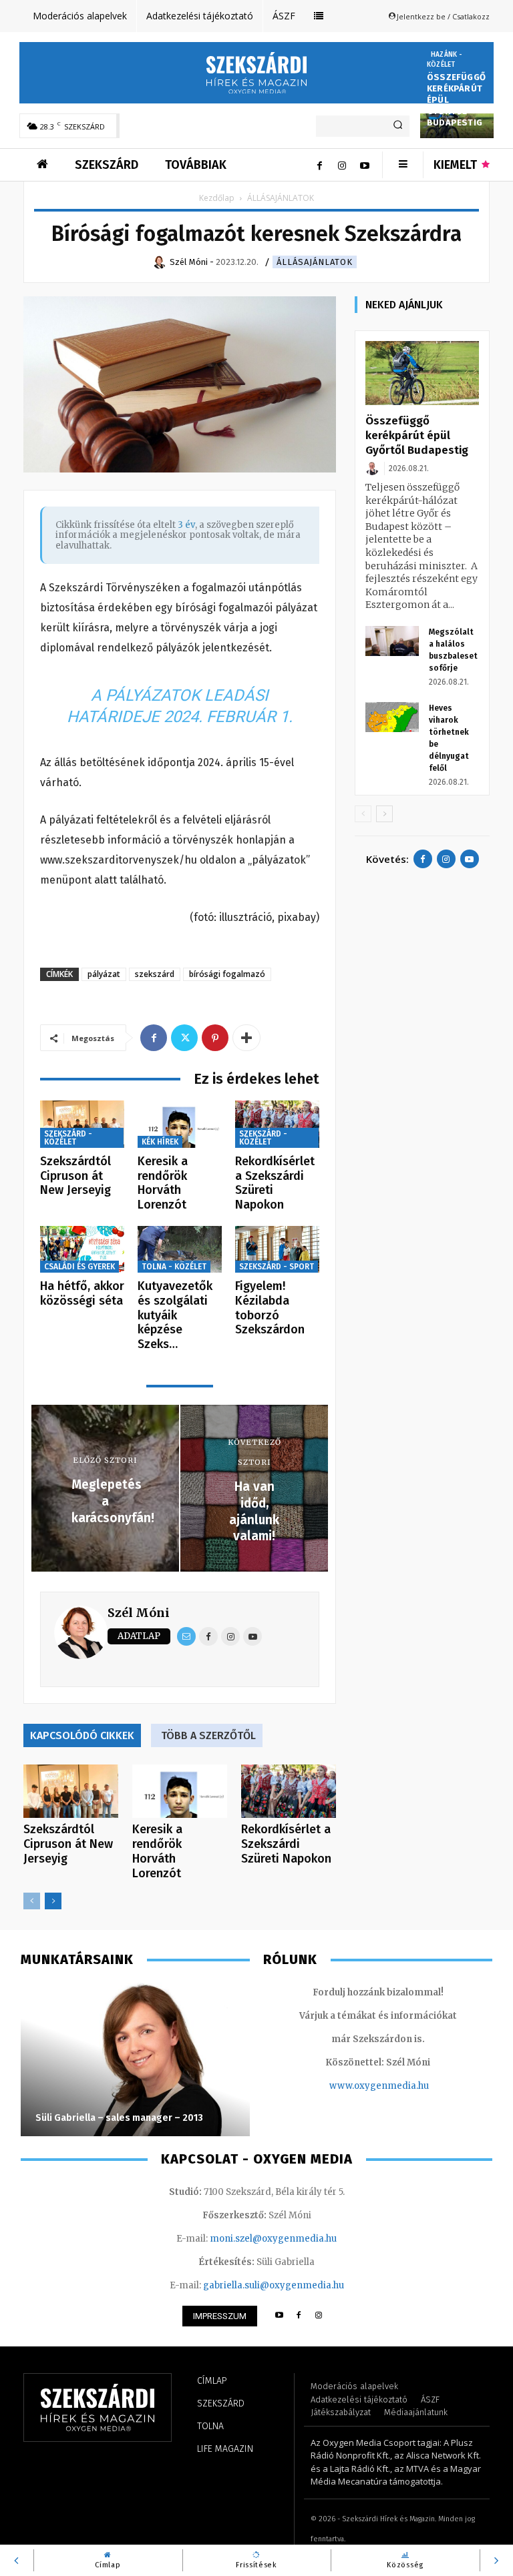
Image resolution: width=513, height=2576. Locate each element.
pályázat (104, 974)
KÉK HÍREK (160, 1142)
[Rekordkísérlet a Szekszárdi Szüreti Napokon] (277, 1124)
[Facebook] (319, 165)
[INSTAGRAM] (319, 2316)
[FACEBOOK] (299, 2316)
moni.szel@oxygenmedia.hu (273, 2239)
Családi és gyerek (79, 1267)
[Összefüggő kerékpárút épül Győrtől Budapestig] (422, 373)
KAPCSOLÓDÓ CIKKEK (82, 1735)
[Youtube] (365, 165)
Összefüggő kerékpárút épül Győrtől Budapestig (417, 435)
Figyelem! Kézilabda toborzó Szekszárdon (270, 1308)
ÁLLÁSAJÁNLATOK (315, 262)
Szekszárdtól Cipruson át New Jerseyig (75, 1176)
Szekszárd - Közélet (68, 1138)
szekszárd (155, 974)
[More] (246, 1038)
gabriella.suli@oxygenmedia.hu (274, 2285)
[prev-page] (32, 1901)
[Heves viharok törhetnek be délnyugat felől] (392, 717)
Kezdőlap (217, 198)
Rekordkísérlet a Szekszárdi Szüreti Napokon (275, 1183)
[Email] (186, 1636)
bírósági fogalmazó (227, 974)
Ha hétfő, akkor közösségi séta (82, 1293)
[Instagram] (342, 165)
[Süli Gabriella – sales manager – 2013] (135, 2059)
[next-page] (53, 1901)
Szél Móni (139, 1613)
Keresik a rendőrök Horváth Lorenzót (163, 1183)
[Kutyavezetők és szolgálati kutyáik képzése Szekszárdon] (180, 1250)
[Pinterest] (215, 1038)
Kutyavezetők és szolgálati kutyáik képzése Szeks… (175, 1315)
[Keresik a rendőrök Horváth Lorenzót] (180, 1124)
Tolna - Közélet (174, 1267)
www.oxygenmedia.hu (379, 2086)
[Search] (398, 126)
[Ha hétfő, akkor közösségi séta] (82, 1250)
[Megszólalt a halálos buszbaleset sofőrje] (392, 641)
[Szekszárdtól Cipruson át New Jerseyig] (82, 1124)
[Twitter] (184, 1038)
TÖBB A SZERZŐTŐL (208, 1735)
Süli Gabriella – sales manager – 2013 (119, 2118)
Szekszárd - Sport (277, 1267)
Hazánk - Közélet (445, 60)
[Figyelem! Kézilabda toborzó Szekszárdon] (277, 1250)
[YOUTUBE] (279, 2316)
